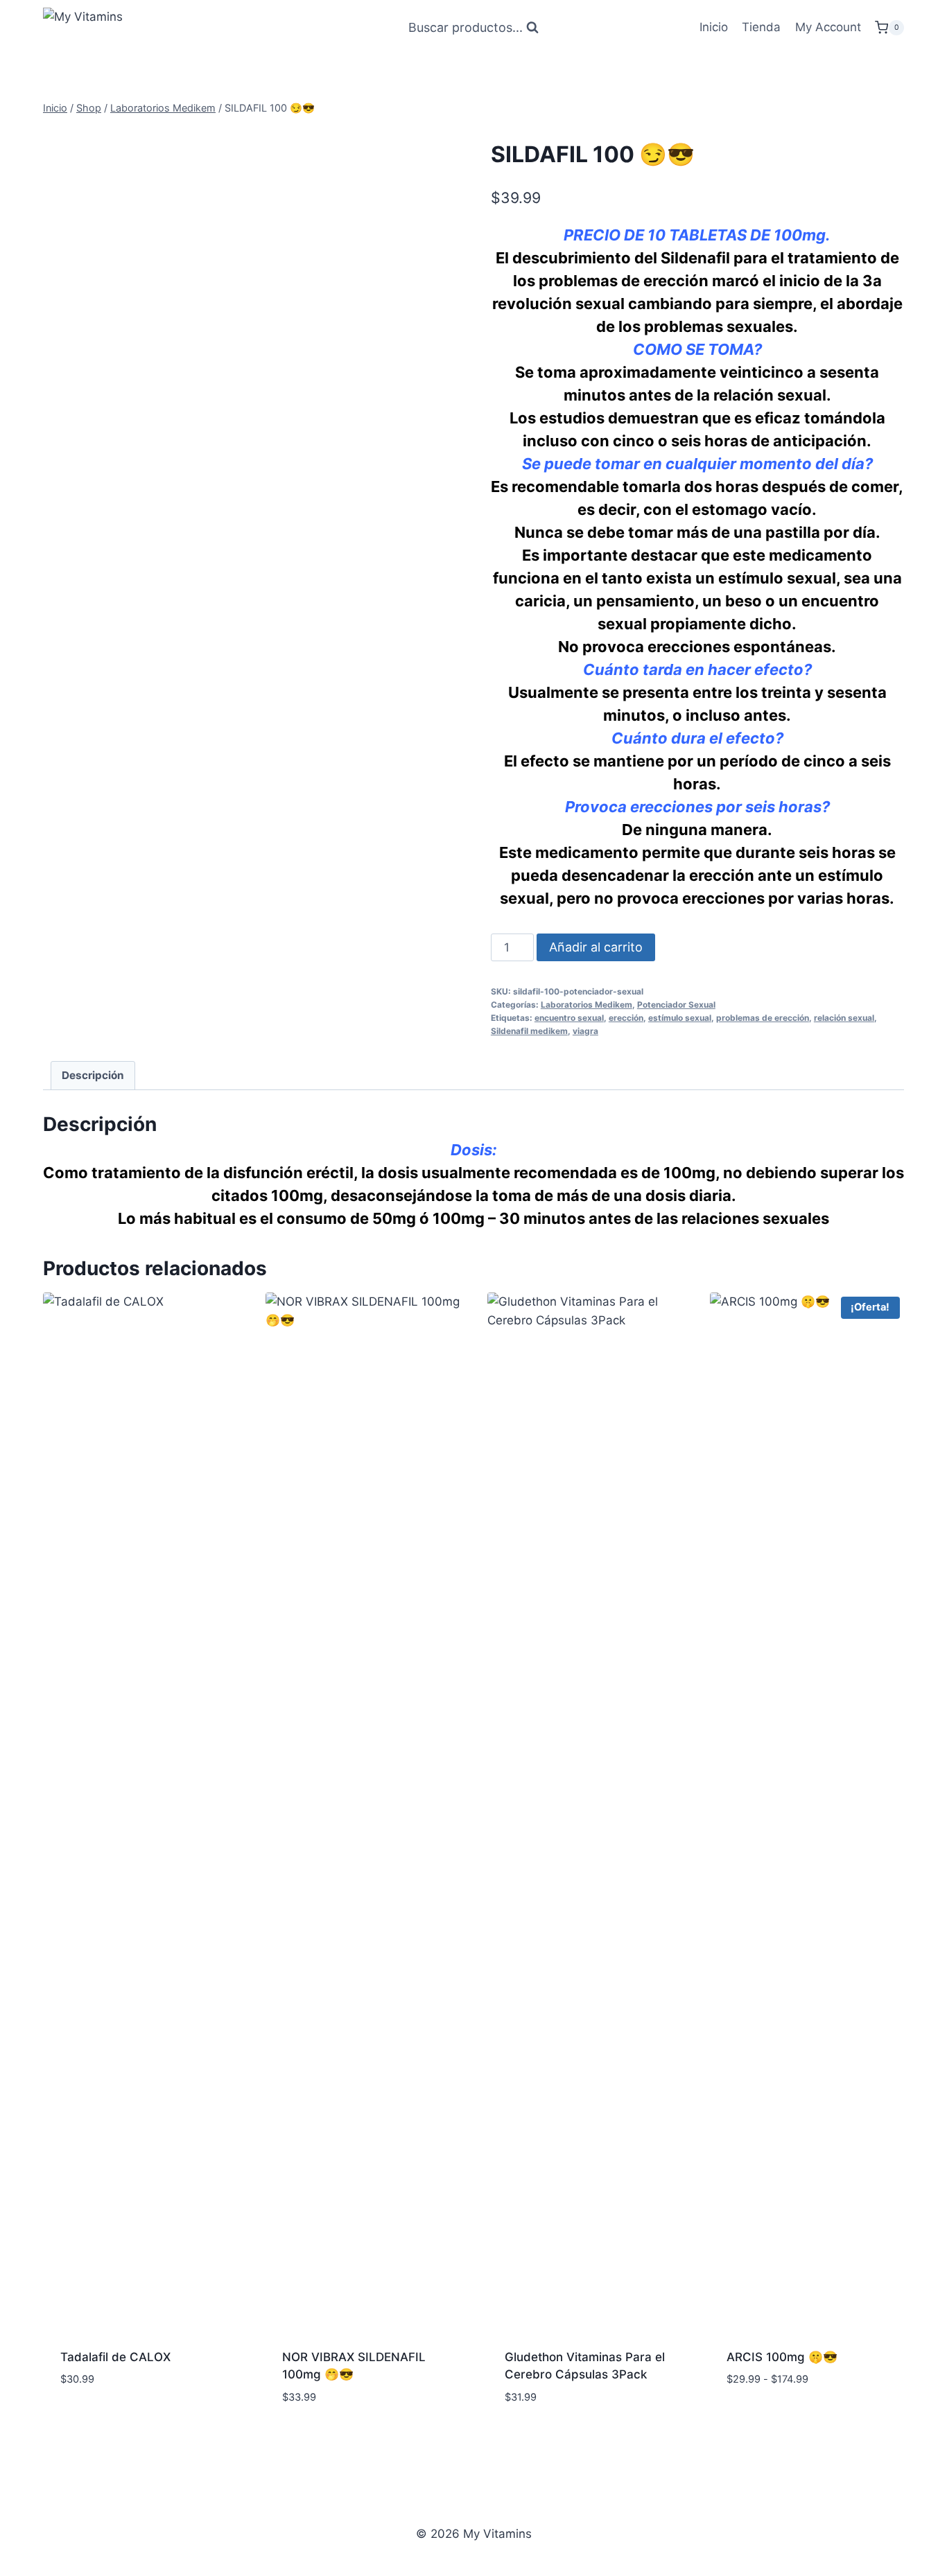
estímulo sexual (680, 1018)
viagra (585, 1031)
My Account (828, 27)
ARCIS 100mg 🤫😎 (782, 2357)
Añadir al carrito (596, 947)
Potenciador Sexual (676, 1005)
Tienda (761, 27)
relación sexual (844, 1018)
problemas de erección (763, 1018)
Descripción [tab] (93, 1075)
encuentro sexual (569, 1018)
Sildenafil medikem (529, 1031)
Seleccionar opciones (791, 2420)
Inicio (714, 27)
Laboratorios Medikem (587, 1005)
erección (626, 1018)
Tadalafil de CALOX (115, 2357)
